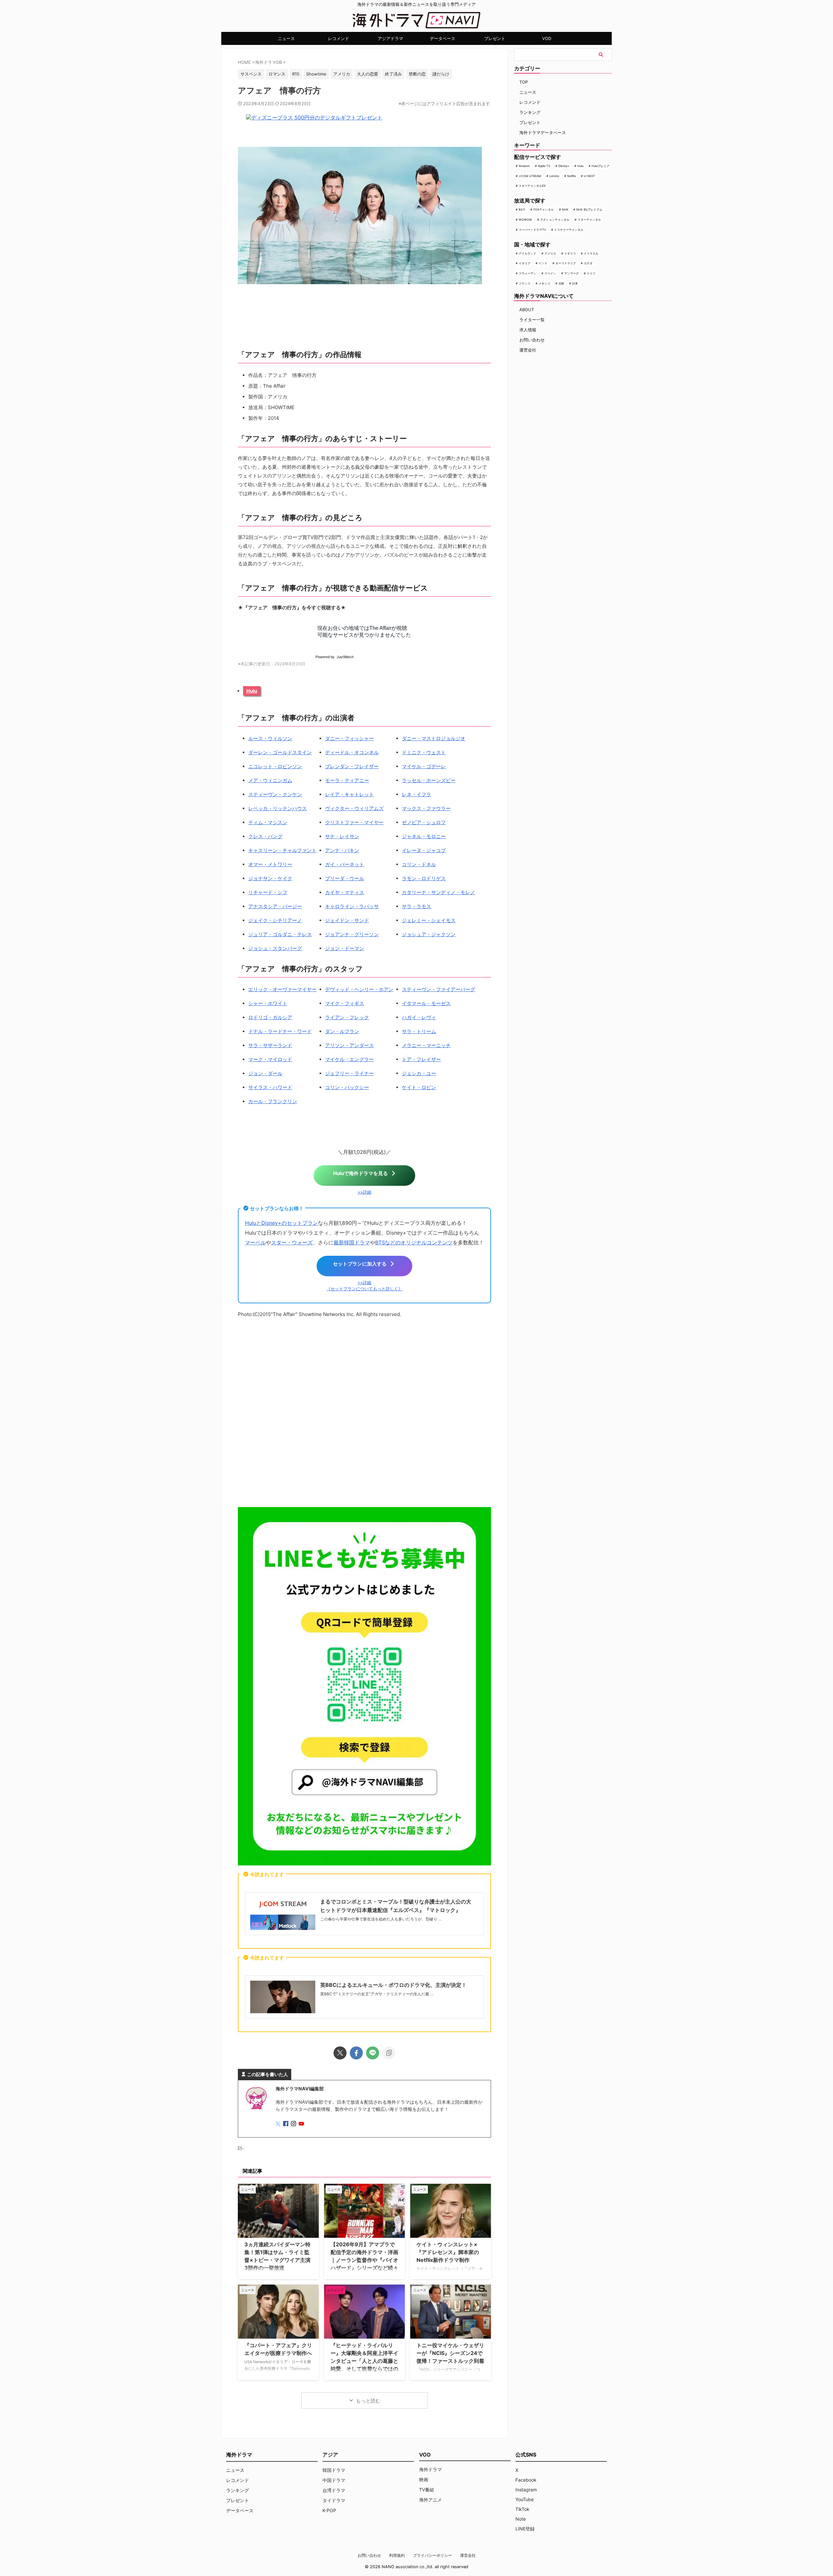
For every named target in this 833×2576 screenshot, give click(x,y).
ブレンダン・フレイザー (352, 766)
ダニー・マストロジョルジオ (434, 738)
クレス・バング (265, 836)
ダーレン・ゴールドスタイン (280, 752)
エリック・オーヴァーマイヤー (282, 989)
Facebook (526, 2480)
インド (543, 263)
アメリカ (550, 253)
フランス (525, 283)
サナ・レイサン (342, 836)
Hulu (252, 691)
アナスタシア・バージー (275, 906)
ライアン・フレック (347, 1017)
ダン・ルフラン (342, 1031)
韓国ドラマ (334, 2470)
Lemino (554, 176)
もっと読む (368, 2401)
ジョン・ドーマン (345, 948)
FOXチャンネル (544, 209)
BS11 (522, 209)
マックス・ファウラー (426, 808)
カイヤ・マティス (345, 892)
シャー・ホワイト (268, 1003)
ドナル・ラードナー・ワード (280, 1031)
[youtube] (302, 2124)
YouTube (525, 2499)
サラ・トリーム (419, 1031)
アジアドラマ (390, 38)
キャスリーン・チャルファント (282, 850)
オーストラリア (566, 263)
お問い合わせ (532, 340)
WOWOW (525, 220)
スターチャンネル (589, 220)
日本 (575, 283)
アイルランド (527, 253)
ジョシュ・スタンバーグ (275, 948)
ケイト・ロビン (419, 1087)
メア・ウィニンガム (270, 780)
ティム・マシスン (268, 822)
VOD (547, 38)
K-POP (329, 2510)
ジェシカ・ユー (419, 1073)
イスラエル (591, 253)
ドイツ (591, 273)
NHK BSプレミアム (589, 209)
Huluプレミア (601, 166)
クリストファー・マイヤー (354, 822)
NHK (565, 209)
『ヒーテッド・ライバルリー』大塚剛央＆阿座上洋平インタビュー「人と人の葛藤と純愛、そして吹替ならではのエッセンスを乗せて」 (364, 2361)
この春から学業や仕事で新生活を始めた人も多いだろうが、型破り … (381, 1919)
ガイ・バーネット (345, 864)
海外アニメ (430, 2500)
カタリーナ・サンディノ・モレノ (438, 892)
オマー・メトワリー (270, 864)
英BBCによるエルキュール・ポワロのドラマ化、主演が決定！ (393, 1985)
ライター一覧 (532, 320)
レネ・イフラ (416, 794)
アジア (330, 2455)
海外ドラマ (430, 2469)
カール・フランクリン (273, 1101)
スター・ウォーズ (292, 1242)
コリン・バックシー (347, 1087)
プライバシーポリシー (432, 2555)
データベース (443, 38)
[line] (373, 2053)
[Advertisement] (364, 1414)
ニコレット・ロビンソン (275, 766)
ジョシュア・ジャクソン (429, 934)
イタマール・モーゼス (426, 1003)
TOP (524, 82)
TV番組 (427, 2490)
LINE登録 (525, 2529)
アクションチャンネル (555, 220)
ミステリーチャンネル (569, 230)
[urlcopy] (389, 2053)
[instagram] (294, 2124)
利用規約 (397, 2555)
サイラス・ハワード (270, 1087)
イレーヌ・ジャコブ (424, 850)
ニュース (286, 38)
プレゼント (495, 38)
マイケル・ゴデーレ (424, 766)
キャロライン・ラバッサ (352, 906)
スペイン (550, 273)
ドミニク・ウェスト (424, 752)
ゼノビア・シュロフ (424, 822)
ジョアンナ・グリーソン (352, 934)
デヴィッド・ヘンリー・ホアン (359, 989)
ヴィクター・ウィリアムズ (354, 808)
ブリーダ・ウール (345, 878)
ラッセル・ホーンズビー (429, 780)
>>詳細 (364, 1192)
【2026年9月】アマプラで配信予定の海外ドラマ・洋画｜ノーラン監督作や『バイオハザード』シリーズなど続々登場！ (364, 2260)
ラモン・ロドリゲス (424, 878)
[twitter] (340, 2053)
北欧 (561, 283)
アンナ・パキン (342, 850)
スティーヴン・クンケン (275, 794)
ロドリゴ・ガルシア (270, 1017)
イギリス (570, 253)
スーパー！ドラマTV (532, 230)
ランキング (530, 112)
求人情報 (528, 330)
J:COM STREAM (530, 176)
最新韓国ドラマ (352, 1242)
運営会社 (528, 350)
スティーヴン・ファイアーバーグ (438, 989)
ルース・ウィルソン (270, 738)
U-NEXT (589, 176)
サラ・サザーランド (270, 1045)
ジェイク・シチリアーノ (275, 920)
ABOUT (527, 310)
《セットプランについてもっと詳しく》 (364, 1289)
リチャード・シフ (268, 892)
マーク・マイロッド (270, 1059)
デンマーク (572, 273)
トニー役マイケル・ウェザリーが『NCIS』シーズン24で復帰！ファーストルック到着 (450, 2353)
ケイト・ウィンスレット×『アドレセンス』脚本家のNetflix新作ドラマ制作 (448, 2252)
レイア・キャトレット (349, 794)
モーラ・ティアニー (347, 780)
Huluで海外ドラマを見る (361, 1173)
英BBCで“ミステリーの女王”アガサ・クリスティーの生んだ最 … (377, 1994)
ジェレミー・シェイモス (429, 920)
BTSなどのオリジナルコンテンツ (414, 1242)
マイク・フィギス (345, 1003)
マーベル (255, 1242)
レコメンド (339, 38)
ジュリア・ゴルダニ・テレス (280, 934)
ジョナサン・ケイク (270, 878)
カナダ (588, 263)
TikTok (522, 2509)
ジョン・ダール (265, 1073)
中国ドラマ (334, 2480)
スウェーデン (527, 273)
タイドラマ (334, 2500)
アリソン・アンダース (349, 1045)
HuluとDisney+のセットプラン (281, 1223)
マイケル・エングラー (349, 1059)
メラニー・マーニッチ (426, 1045)
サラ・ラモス (416, 906)
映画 (424, 2479)
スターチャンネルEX (532, 186)
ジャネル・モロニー (424, 836)
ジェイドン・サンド (347, 920)
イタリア (525, 263)
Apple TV (544, 166)
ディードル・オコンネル (352, 752)
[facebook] (356, 2053)
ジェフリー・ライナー (349, 1073)
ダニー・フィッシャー (349, 738)
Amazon (524, 166)
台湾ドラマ (334, 2490)
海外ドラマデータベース (543, 132)
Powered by (335, 657)
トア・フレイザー (421, 1059)
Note (521, 2519)
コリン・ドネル (419, 864)
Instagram (526, 2490)
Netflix (572, 176)
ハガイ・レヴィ (419, 1017)
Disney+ (564, 166)
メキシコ (544, 283)
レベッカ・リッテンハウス (278, 808)
